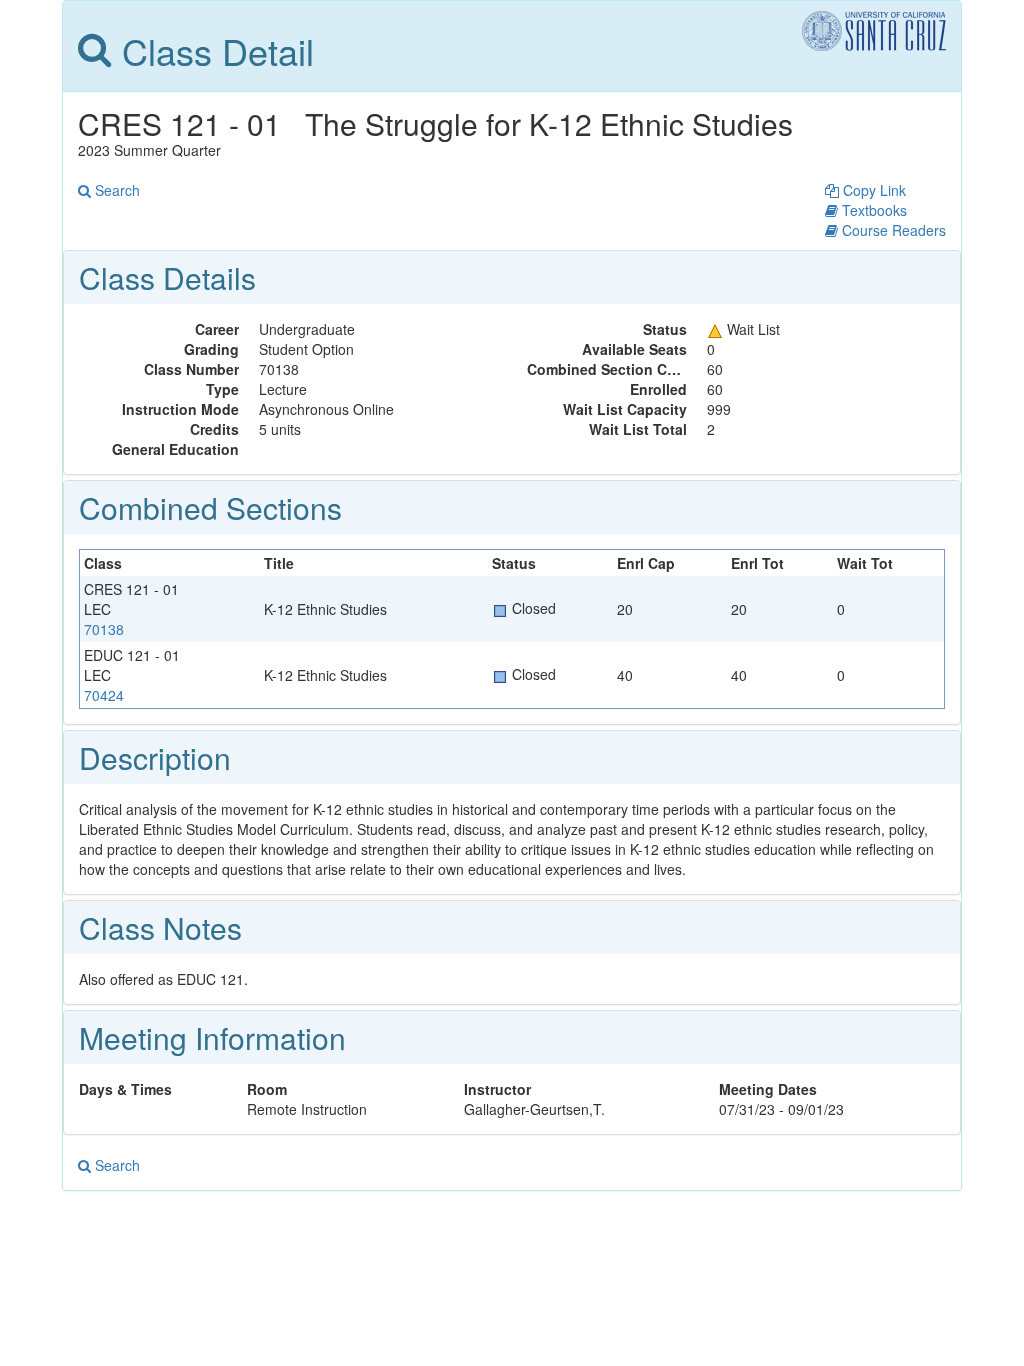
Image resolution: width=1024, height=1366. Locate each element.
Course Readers (892, 230)
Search (115, 190)
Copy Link (872, 190)
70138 (104, 629)
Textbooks (872, 210)
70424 (104, 695)
